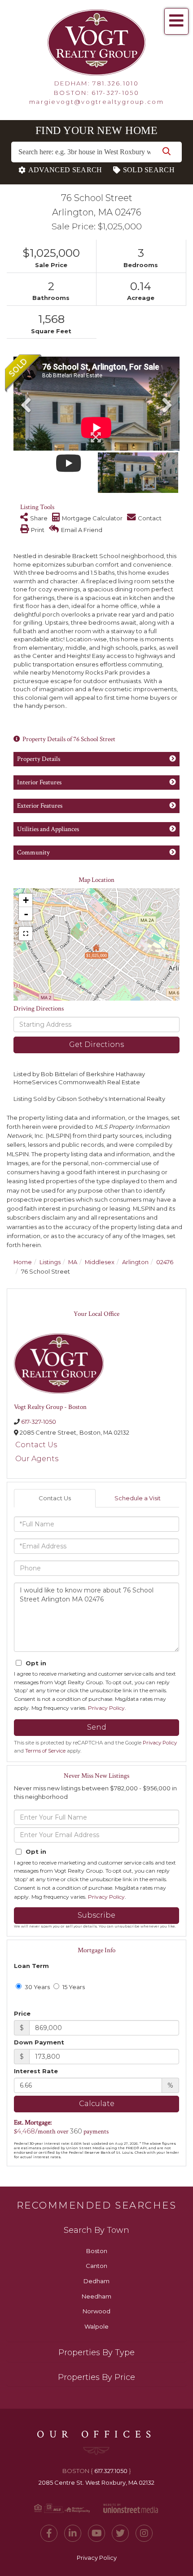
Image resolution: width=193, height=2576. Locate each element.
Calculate (97, 2104)
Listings (50, 1262)
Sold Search (149, 170)
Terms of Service (45, 1751)
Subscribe (96, 1915)
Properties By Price (96, 2377)
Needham (96, 2296)
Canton (96, 2266)
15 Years (73, 1987)
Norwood (96, 2311)
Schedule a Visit (138, 1498)
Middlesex (100, 1262)
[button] (167, 152)
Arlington (135, 1262)
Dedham (96, 2281)
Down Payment (39, 2042)
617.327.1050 (111, 2471)
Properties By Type (96, 2352)
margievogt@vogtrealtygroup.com (96, 102)
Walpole (96, 2326)
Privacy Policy (106, 1708)
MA (73, 1262)
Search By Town (96, 2230)
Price (22, 2013)
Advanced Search (65, 170)
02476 (165, 1262)
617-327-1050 (115, 93)
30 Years (37, 1987)
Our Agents (37, 1459)
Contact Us (36, 1445)
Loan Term (31, 1966)
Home (23, 1262)
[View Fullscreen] (26, 934)
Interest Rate (36, 2071)
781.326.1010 (116, 83)
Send (97, 1727)
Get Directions (96, 1044)
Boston (97, 2251)
